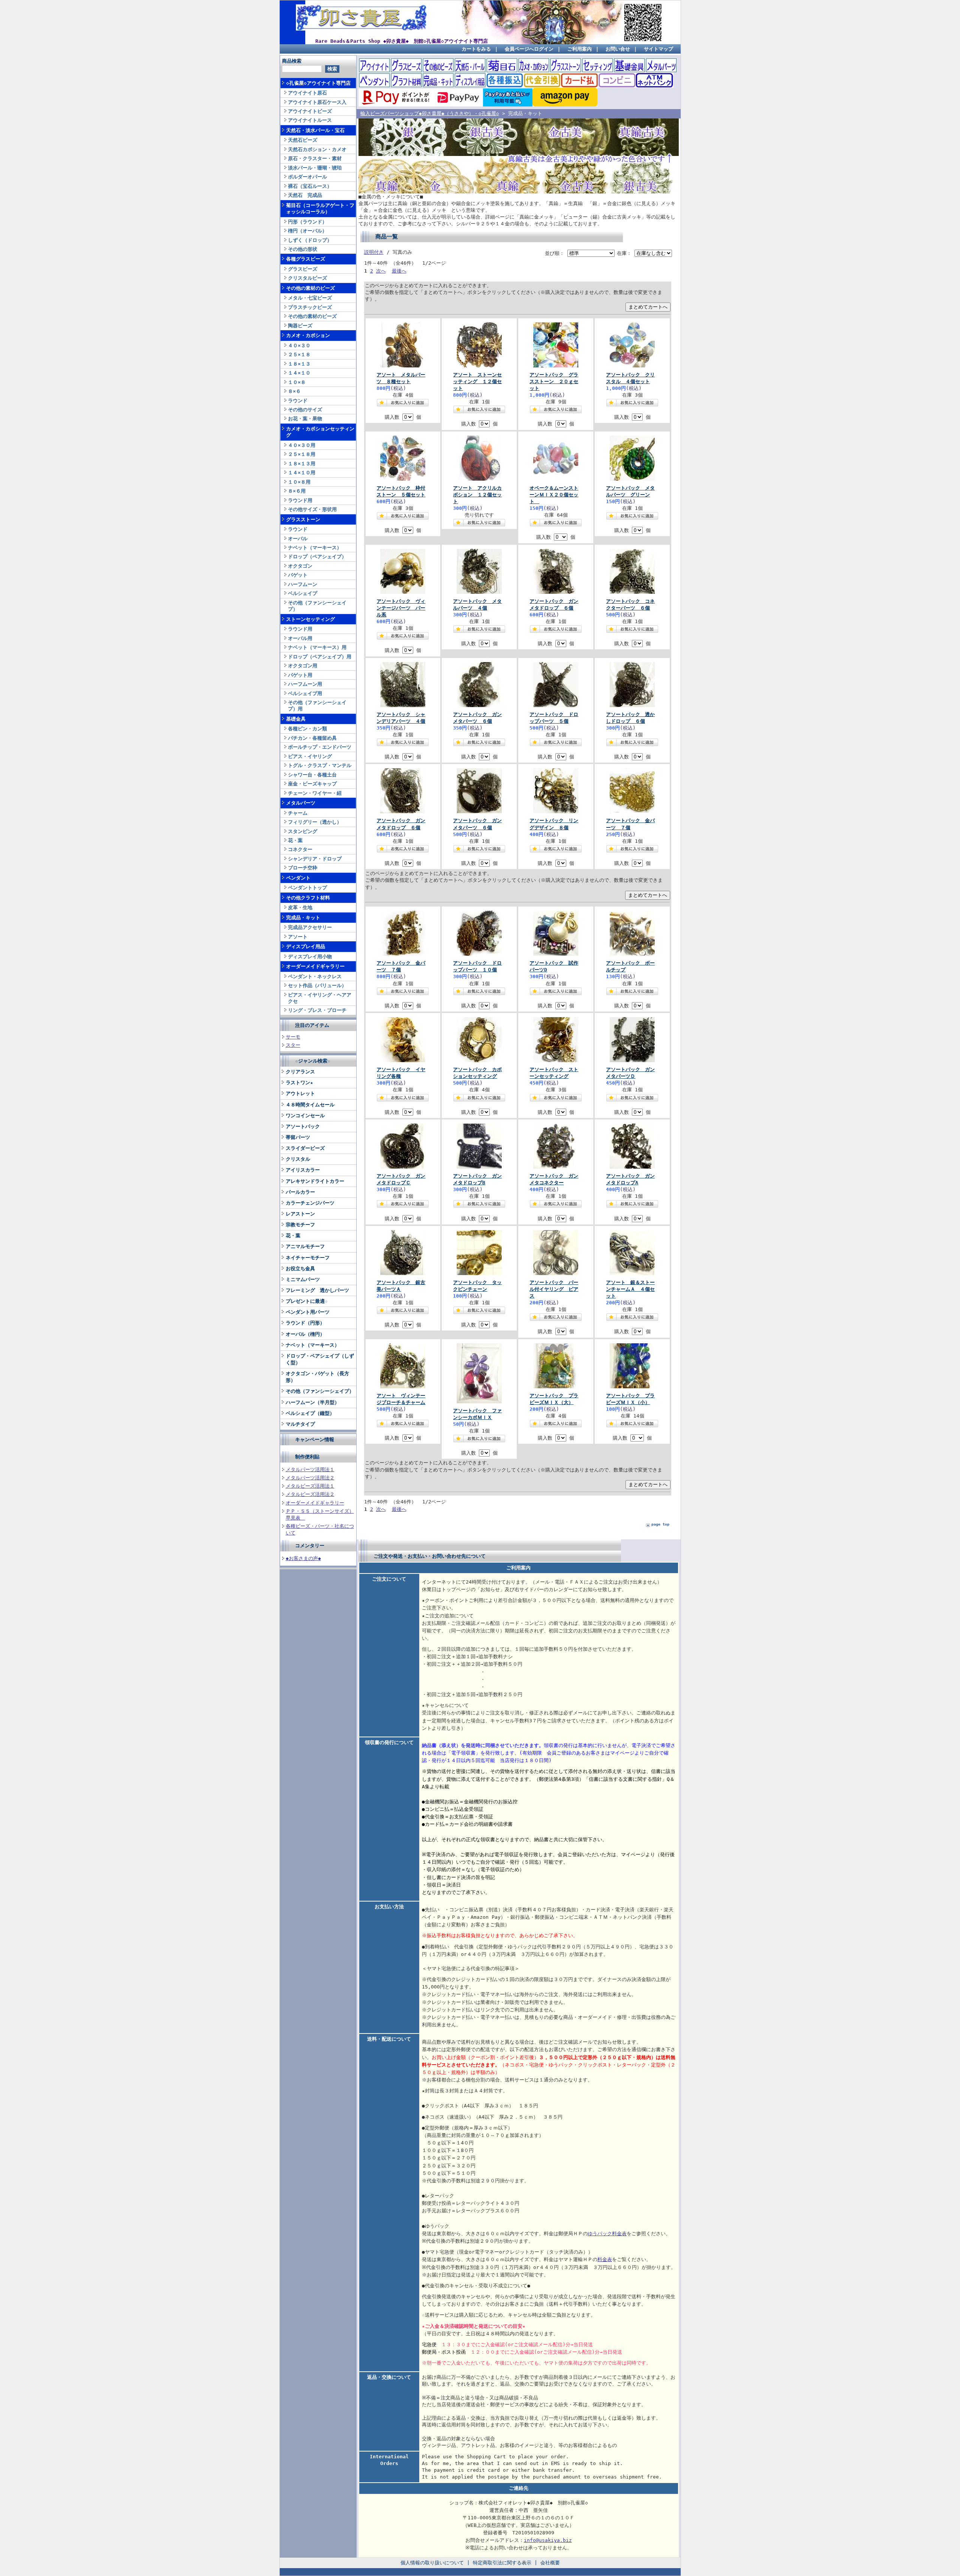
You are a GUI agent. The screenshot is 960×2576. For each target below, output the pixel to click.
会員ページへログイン (529, 49)
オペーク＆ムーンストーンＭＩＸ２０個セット (554, 495)
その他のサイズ (305, 410)
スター (293, 1045)
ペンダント (298, 878)
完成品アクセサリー (310, 927)
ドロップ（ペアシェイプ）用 (320, 657)
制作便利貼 (307, 1457)
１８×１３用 (302, 464)
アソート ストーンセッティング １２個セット (477, 381)
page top (660, 1524)
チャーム (298, 813)
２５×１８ (299, 354)
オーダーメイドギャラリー (315, 966)
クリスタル (298, 1159)
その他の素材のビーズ (310, 288)
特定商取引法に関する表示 (502, 2563)
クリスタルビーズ (307, 278)
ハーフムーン (303, 584)
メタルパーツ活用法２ (310, 1478)
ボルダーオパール (307, 177)
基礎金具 (296, 719)
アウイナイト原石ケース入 (317, 102)
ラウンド (298, 401)
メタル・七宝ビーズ (310, 298)
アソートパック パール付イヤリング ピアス (554, 1289)
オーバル (298, 539)
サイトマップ (658, 49)
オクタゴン (300, 566)
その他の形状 (303, 249)
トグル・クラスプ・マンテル (320, 765)
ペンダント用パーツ (308, 1312)
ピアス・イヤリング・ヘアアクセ (320, 998)
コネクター (300, 849)
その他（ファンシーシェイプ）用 (317, 706)
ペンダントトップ (307, 888)
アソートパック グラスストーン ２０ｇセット (554, 381)
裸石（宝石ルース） (310, 186)
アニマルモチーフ (305, 1246)
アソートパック (303, 1126)
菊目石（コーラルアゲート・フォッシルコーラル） (320, 208)
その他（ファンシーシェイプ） (317, 606)
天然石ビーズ (303, 140)
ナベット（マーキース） (315, 548)
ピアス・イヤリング (310, 756)
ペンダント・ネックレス (315, 976)
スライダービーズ (305, 1148)
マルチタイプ (300, 1424)
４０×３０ (299, 345)
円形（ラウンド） (307, 222)
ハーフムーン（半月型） (313, 1402)
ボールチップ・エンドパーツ (320, 747)
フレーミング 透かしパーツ (317, 1290)
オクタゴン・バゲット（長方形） (317, 1377)
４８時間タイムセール (310, 1105)
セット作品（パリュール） (317, 985)
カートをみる (476, 49)
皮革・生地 (300, 907)
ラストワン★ (299, 1083)
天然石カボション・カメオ (317, 149)
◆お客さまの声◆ (303, 1558)
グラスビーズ (303, 269)
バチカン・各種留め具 (312, 738)
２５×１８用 (302, 454)
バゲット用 (300, 675)
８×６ (294, 391)
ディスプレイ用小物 (310, 957)
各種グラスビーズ (306, 259)
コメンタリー (310, 1546)
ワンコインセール (305, 1116)
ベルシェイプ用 (305, 693)
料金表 (605, 2259)
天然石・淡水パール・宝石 (315, 130)
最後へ (399, 271)
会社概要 (550, 2563)
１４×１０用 (302, 473)
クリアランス (300, 1072)
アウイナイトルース (310, 120)
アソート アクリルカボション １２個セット (477, 495)
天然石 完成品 (305, 195)
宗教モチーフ (300, 1225)
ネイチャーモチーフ (308, 1258)
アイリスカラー (303, 1170)
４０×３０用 (302, 445)
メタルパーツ (301, 803)
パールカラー (300, 1192)
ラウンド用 (300, 500)
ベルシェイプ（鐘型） (310, 1413)
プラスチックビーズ (310, 307)
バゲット (298, 575)
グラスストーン (303, 519)
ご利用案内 (580, 49)
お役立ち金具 (300, 1269)
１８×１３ (299, 364)
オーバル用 (300, 638)
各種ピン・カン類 (307, 729)
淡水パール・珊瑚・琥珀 (315, 168)
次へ (381, 271)
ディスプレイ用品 (306, 946)
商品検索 (292, 61)
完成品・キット (303, 918)
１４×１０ (299, 373)
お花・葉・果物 (305, 419)
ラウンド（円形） (305, 1323)
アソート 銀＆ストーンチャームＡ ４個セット (630, 1289)
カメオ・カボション (308, 335)
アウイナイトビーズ (310, 111)
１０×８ (297, 382)
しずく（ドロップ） (310, 240)
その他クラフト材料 (308, 898)
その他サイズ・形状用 (312, 509)
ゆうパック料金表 (607, 2234)
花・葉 (295, 840)
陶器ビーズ (300, 326)
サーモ (293, 1037)
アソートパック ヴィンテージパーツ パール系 (401, 608)
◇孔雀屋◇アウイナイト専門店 (318, 83)
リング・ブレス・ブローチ (317, 1010)
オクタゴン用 (303, 666)
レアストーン (300, 1214)
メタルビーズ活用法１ (310, 1486)
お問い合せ (618, 49)
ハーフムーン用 (305, 684)
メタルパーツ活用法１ (310, 1469)
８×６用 (297, 491)
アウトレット (300, 1093)
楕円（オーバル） (307, 231)
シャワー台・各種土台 (312, 775)
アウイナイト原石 (307, 93)
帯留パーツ (298, 1137)
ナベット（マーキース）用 (317, 647)
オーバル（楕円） (305, 1334)
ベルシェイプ (303, 593)
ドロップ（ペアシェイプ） (317, 557)
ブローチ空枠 (303, 868)
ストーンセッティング (310, 619)
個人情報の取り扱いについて (432, 2563)
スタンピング (303, 831)
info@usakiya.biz (548, 2540)
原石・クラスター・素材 (315, 158)
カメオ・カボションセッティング (320, 432)
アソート (298, 937)
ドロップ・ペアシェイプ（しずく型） (320, 1359)
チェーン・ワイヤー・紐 (315, 793)
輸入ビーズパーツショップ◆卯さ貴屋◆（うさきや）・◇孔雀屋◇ (430, 113)
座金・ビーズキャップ (312, 784)
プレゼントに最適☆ (307, 1301)
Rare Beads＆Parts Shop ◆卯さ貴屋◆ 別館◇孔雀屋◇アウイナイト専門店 (402, 41)
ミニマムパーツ (303, 1279)
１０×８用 (299, 482)
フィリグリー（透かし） (315, 822)
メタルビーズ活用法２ (310, 1494)
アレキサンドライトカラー (315, 1181)
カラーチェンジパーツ (310, 1203)
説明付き (374, 252)
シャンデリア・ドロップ (315, 859)
